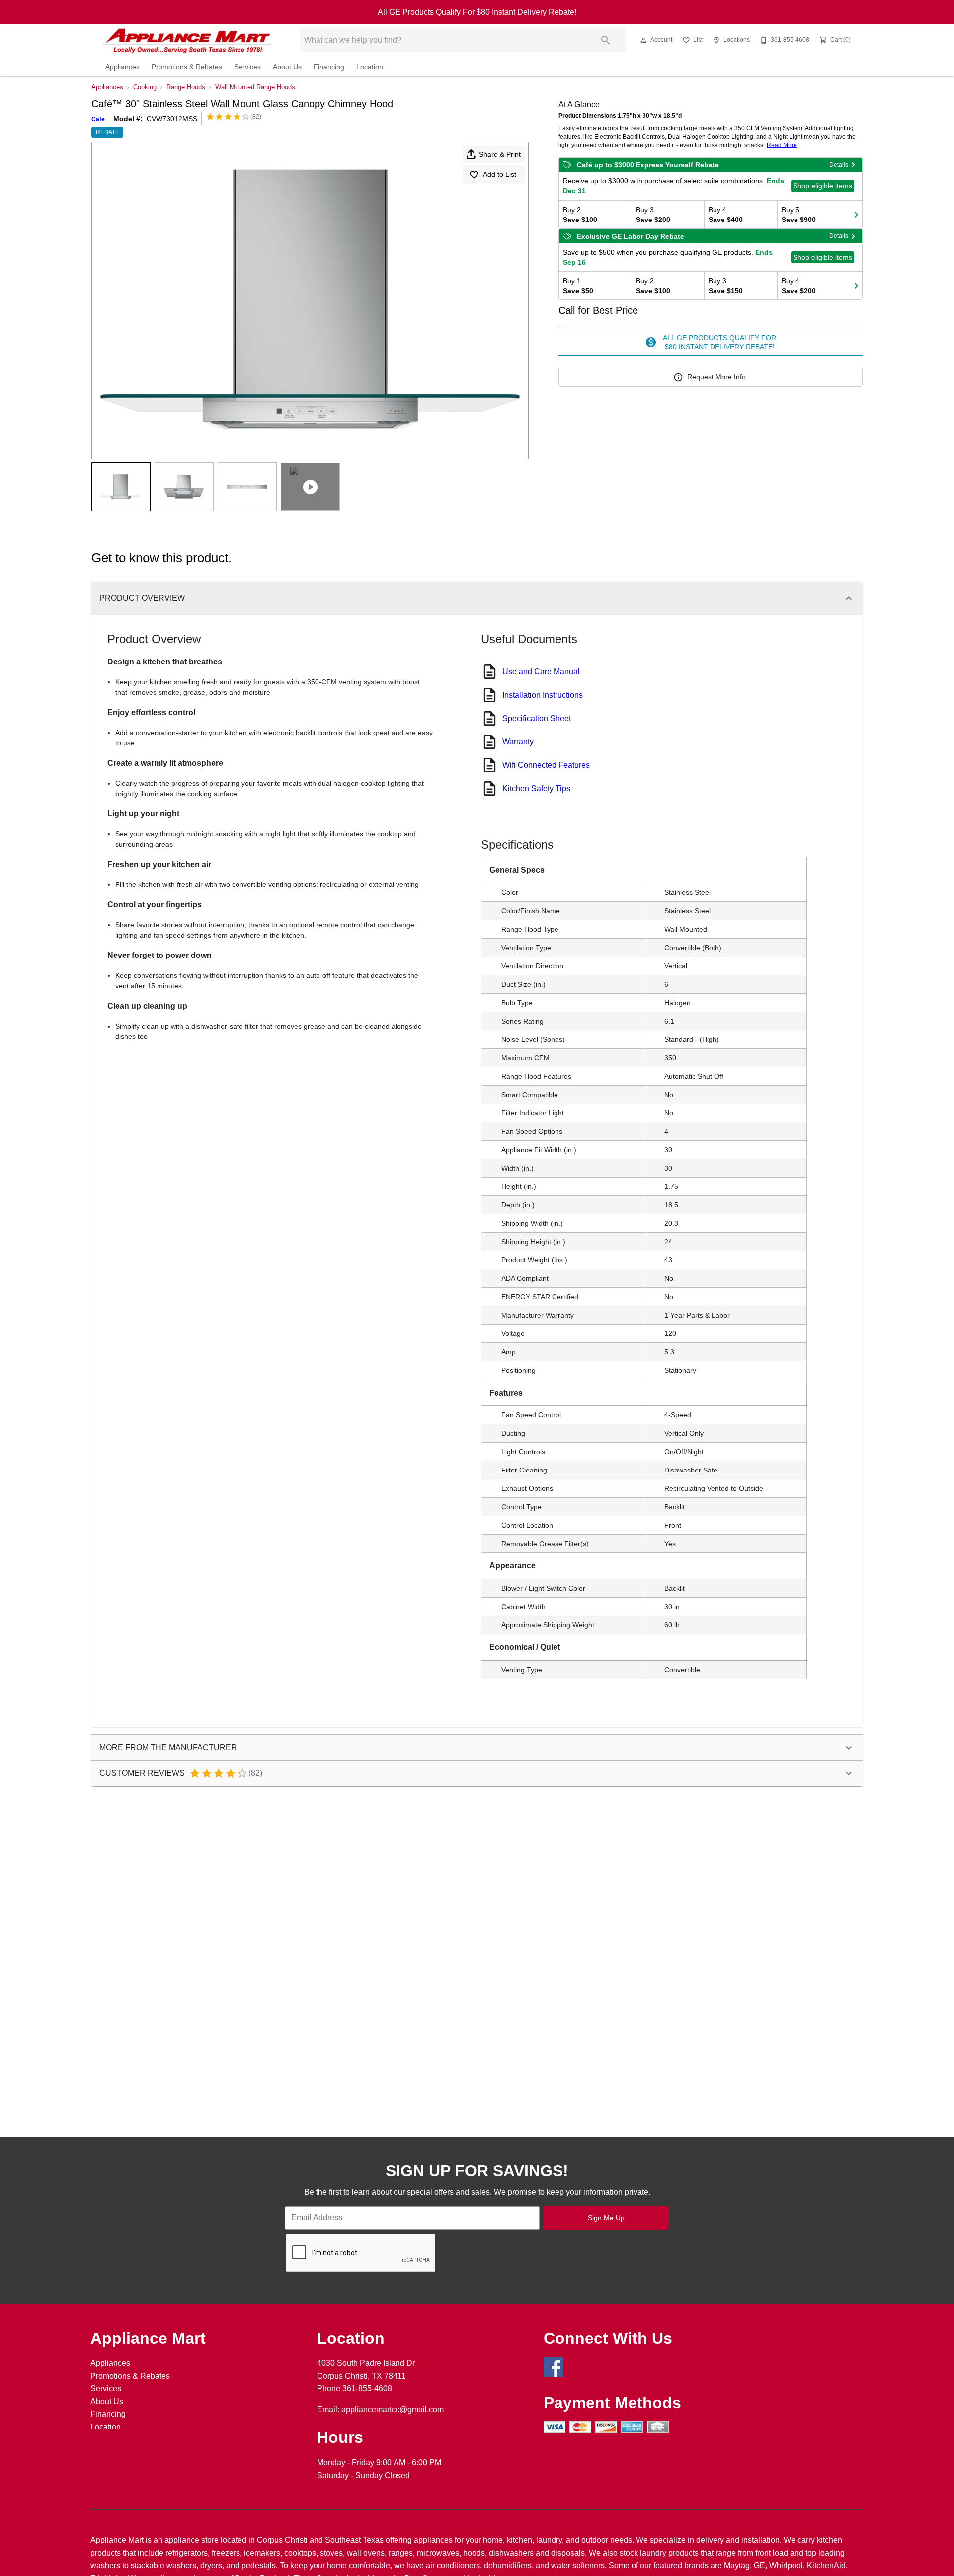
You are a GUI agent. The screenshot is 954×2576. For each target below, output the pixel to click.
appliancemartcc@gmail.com (393, 2409)
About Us (287, 67)
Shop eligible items (823, 186)
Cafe (98, 119)
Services (247, 67)
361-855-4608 (367, 2389)
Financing (329, 67)
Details (839, 165)
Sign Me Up (606, 2218)
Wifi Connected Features (546, 765)
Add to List (500, 174)
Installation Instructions (543, 695)
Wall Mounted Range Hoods (255, 87)
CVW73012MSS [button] (172, 119)
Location (370, 67)
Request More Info (716, 377)
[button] (643, 40)
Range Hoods (186, 87)
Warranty (518, 742)
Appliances (122, 67)
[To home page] (188, 40)
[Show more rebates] (856, 215)
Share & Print (500, 154)
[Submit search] (606, 40)
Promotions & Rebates (187, 67)
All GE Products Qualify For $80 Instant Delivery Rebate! (477, 12)
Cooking (145, 87)
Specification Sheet (537, 718)
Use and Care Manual (541, 672)
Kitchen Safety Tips (536, 788)
